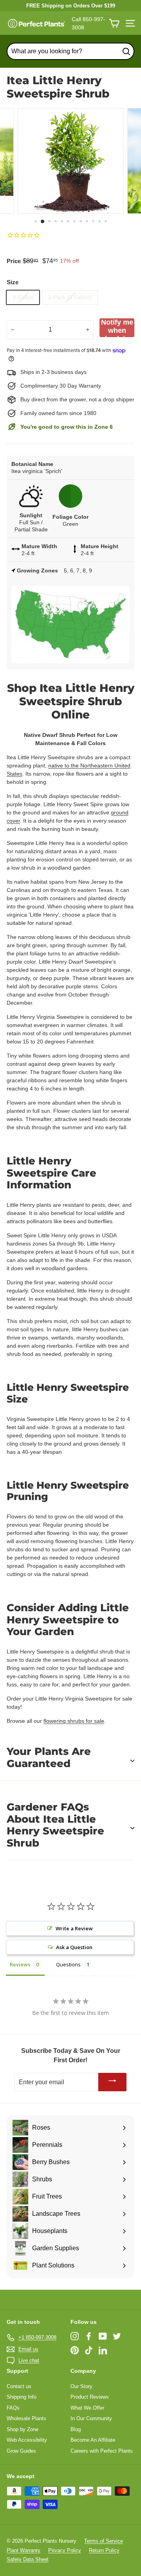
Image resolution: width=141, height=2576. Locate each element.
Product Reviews (90, 2397)
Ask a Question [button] (74, 1947)
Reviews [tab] (20, 1964)
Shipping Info (22, 2397)
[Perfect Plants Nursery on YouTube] (103, 2336)
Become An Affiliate (93, 2440)
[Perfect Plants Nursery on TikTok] (89, 2350)
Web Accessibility (27, 2440)
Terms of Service (104, 2541)
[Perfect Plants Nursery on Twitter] (117, 2336)
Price (14, 261)
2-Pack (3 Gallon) (70, 297)
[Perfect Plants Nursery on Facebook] (89, 2336)
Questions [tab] (68, 1964)
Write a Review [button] (74, 1928)
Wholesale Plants (26, 2418)
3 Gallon (23, 297)
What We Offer (87, 2408)
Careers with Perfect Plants (102, 2451)
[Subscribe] (112, 2082)
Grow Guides (21, 2451)
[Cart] (114, 23)
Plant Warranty (23, 2550)
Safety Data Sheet (28, 2559)
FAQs (13, 2408)
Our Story (81, 2386)
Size (13, 282)
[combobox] (70, 51)
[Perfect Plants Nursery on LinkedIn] (103, 2350)
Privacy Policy (65, 2550)
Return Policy (104, 2550)
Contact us (19, 2386)
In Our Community (91, 2418)
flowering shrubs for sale (74, 1721)
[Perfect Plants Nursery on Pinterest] (75, 2350)
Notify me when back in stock (117, 328)
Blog (76, 2429)
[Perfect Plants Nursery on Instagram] (75, 2336)
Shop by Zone (23, 2429)
